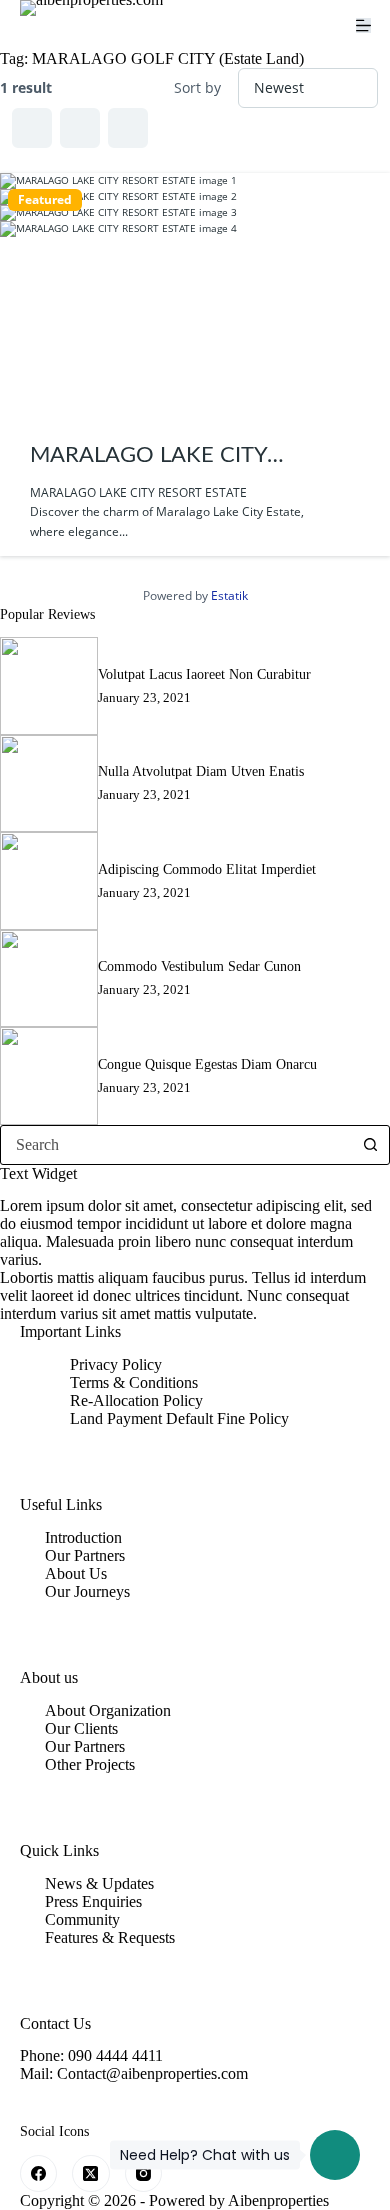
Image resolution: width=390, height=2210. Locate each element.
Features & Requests (110, 1937)
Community (82, 1919)
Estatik (229, 595)
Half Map (128, 128)
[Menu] (363, 25)
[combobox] (176, 1145)
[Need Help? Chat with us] (335, 2155)
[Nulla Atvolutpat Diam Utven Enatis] (49, 784)
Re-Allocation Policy (136, 1400)
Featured (45, 200)
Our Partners (85, 1555)
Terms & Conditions (134, 1382)
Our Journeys (87, 1591)
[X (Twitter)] (91, 2174)
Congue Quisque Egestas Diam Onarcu (207, 1064)
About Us (76, 1573)
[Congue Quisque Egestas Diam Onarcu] (49, 1076)
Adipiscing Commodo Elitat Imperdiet (207, 869)
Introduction (83, 1537)
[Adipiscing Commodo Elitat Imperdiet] (49, 881)
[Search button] (370, 1145)
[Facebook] (39, 2174)
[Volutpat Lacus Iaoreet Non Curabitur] (49, 686)
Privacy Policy (116, 1364)
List (80, 128)
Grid (32, 128)
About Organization (108, 1710)
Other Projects (90, 1764)
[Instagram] (144, 2174)
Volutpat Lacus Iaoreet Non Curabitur (204, 674)
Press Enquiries (93, 1901)
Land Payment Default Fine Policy (179, 1418)
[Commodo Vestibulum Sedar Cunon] (49, 979)
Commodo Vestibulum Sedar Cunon (199, 966)
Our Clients (81, 1728)
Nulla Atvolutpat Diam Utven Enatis (201, 771)
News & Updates (99, 1883)
